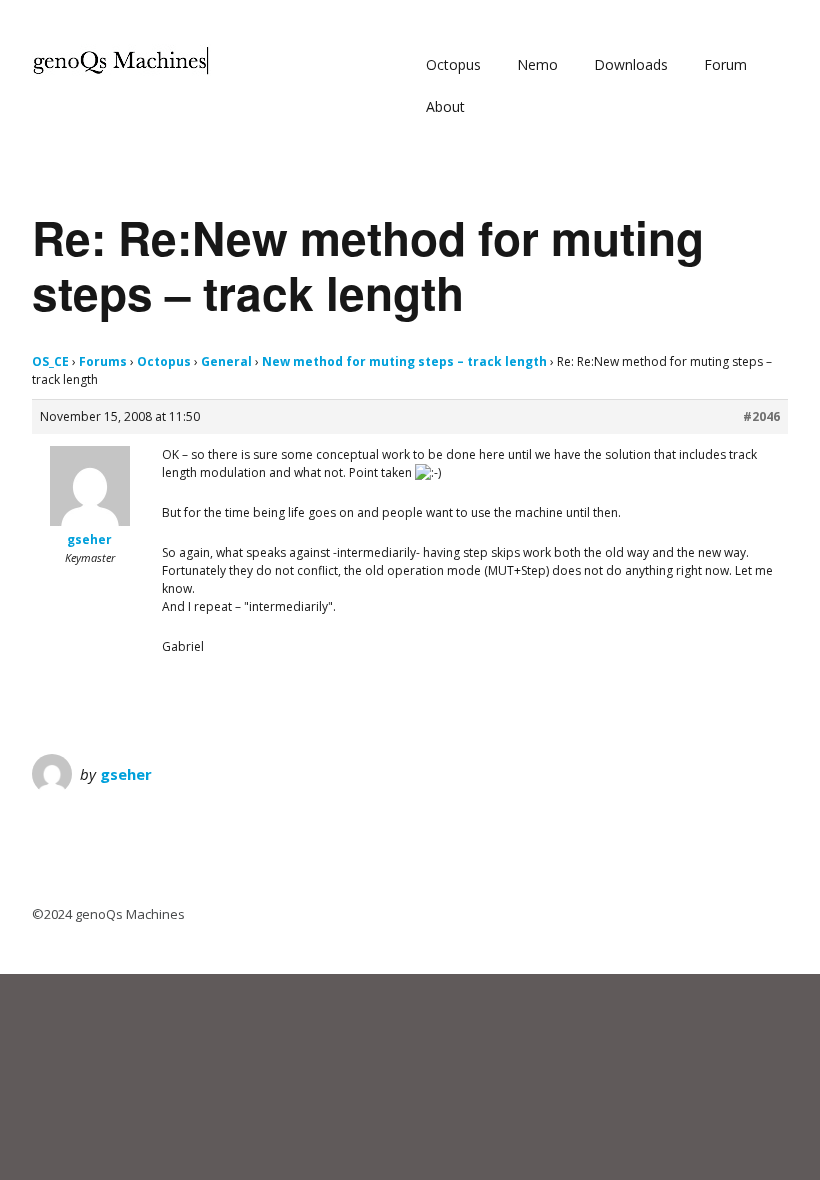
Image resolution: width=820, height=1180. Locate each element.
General (226, 361)
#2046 (761, 416)
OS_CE (50, 361)
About (445, 106)
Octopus (453, 64)
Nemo (537, 64)
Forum (725, 64)
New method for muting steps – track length (404, 361)
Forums (103, 361)
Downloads (631, 64)
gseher (126, 774)
